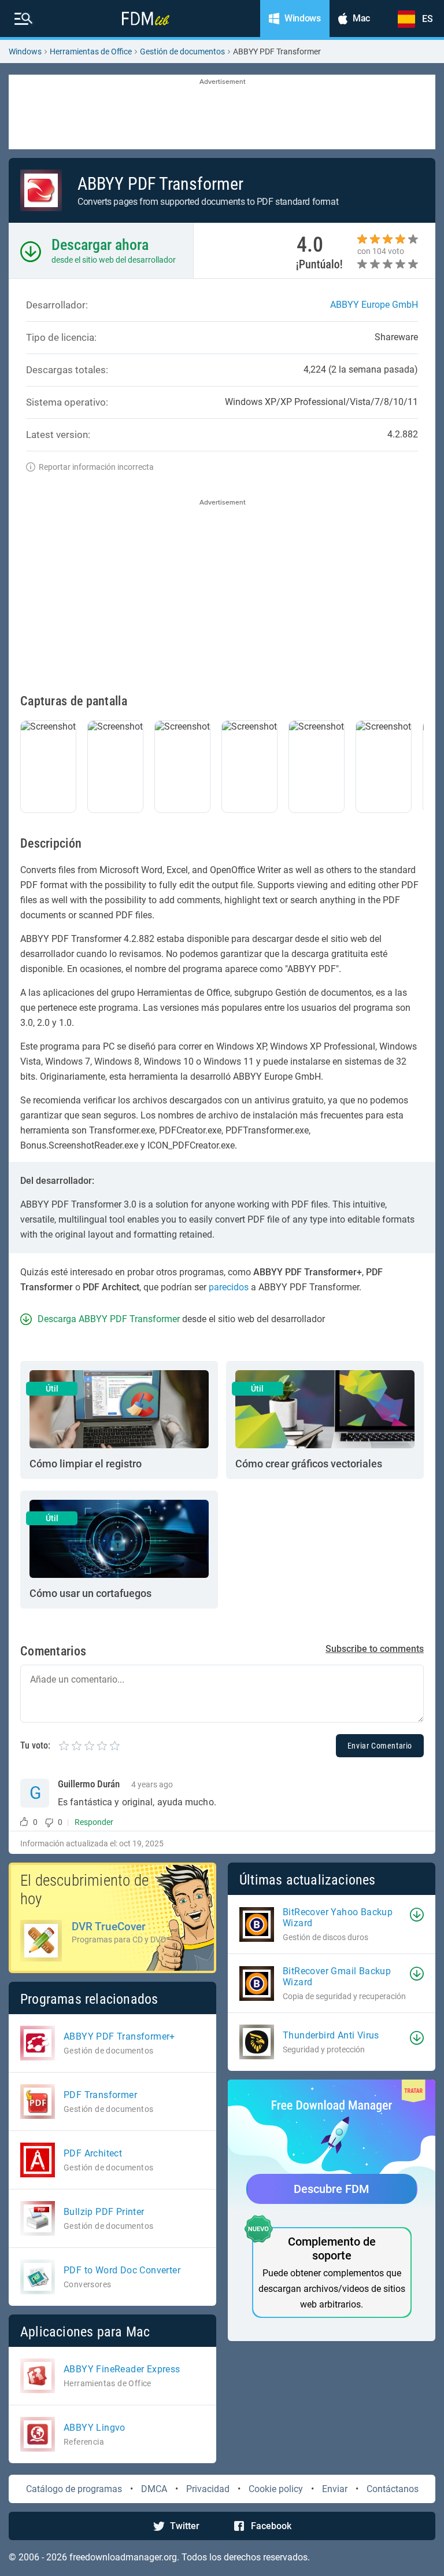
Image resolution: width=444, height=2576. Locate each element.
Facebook (271, 2526)
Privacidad (208, 2489)
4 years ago (152, 1784)
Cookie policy (276, 2489)
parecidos (229, 1287)
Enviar (335, 2489)
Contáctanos (393, 2489)
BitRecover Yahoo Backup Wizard (338, 1918)
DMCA (154, 2489)
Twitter (185, 2526)
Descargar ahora (100, 245)
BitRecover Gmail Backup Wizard (337, 1977)
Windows (25, 51)
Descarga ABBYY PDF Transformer (109, 1319)
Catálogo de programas (74, 2489)
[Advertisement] (222, 113)
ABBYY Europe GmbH (374, 305)
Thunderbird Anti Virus (331, 2035)
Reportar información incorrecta (96, 467)
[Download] (417, 1915)
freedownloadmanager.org (123, 2557)
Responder (94, 1822)
